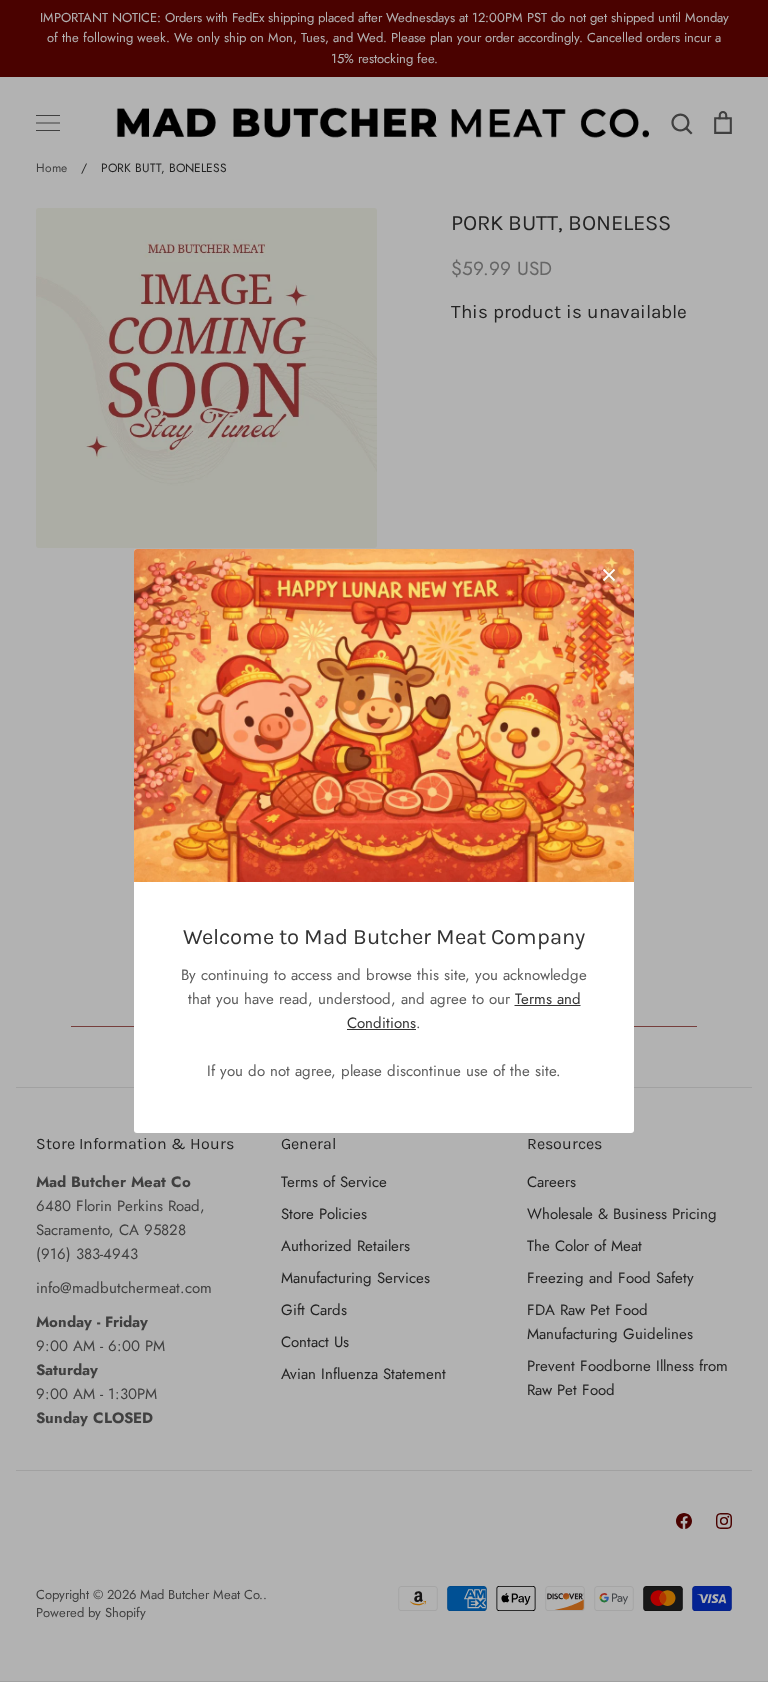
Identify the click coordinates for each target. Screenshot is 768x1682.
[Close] (609, 574)
